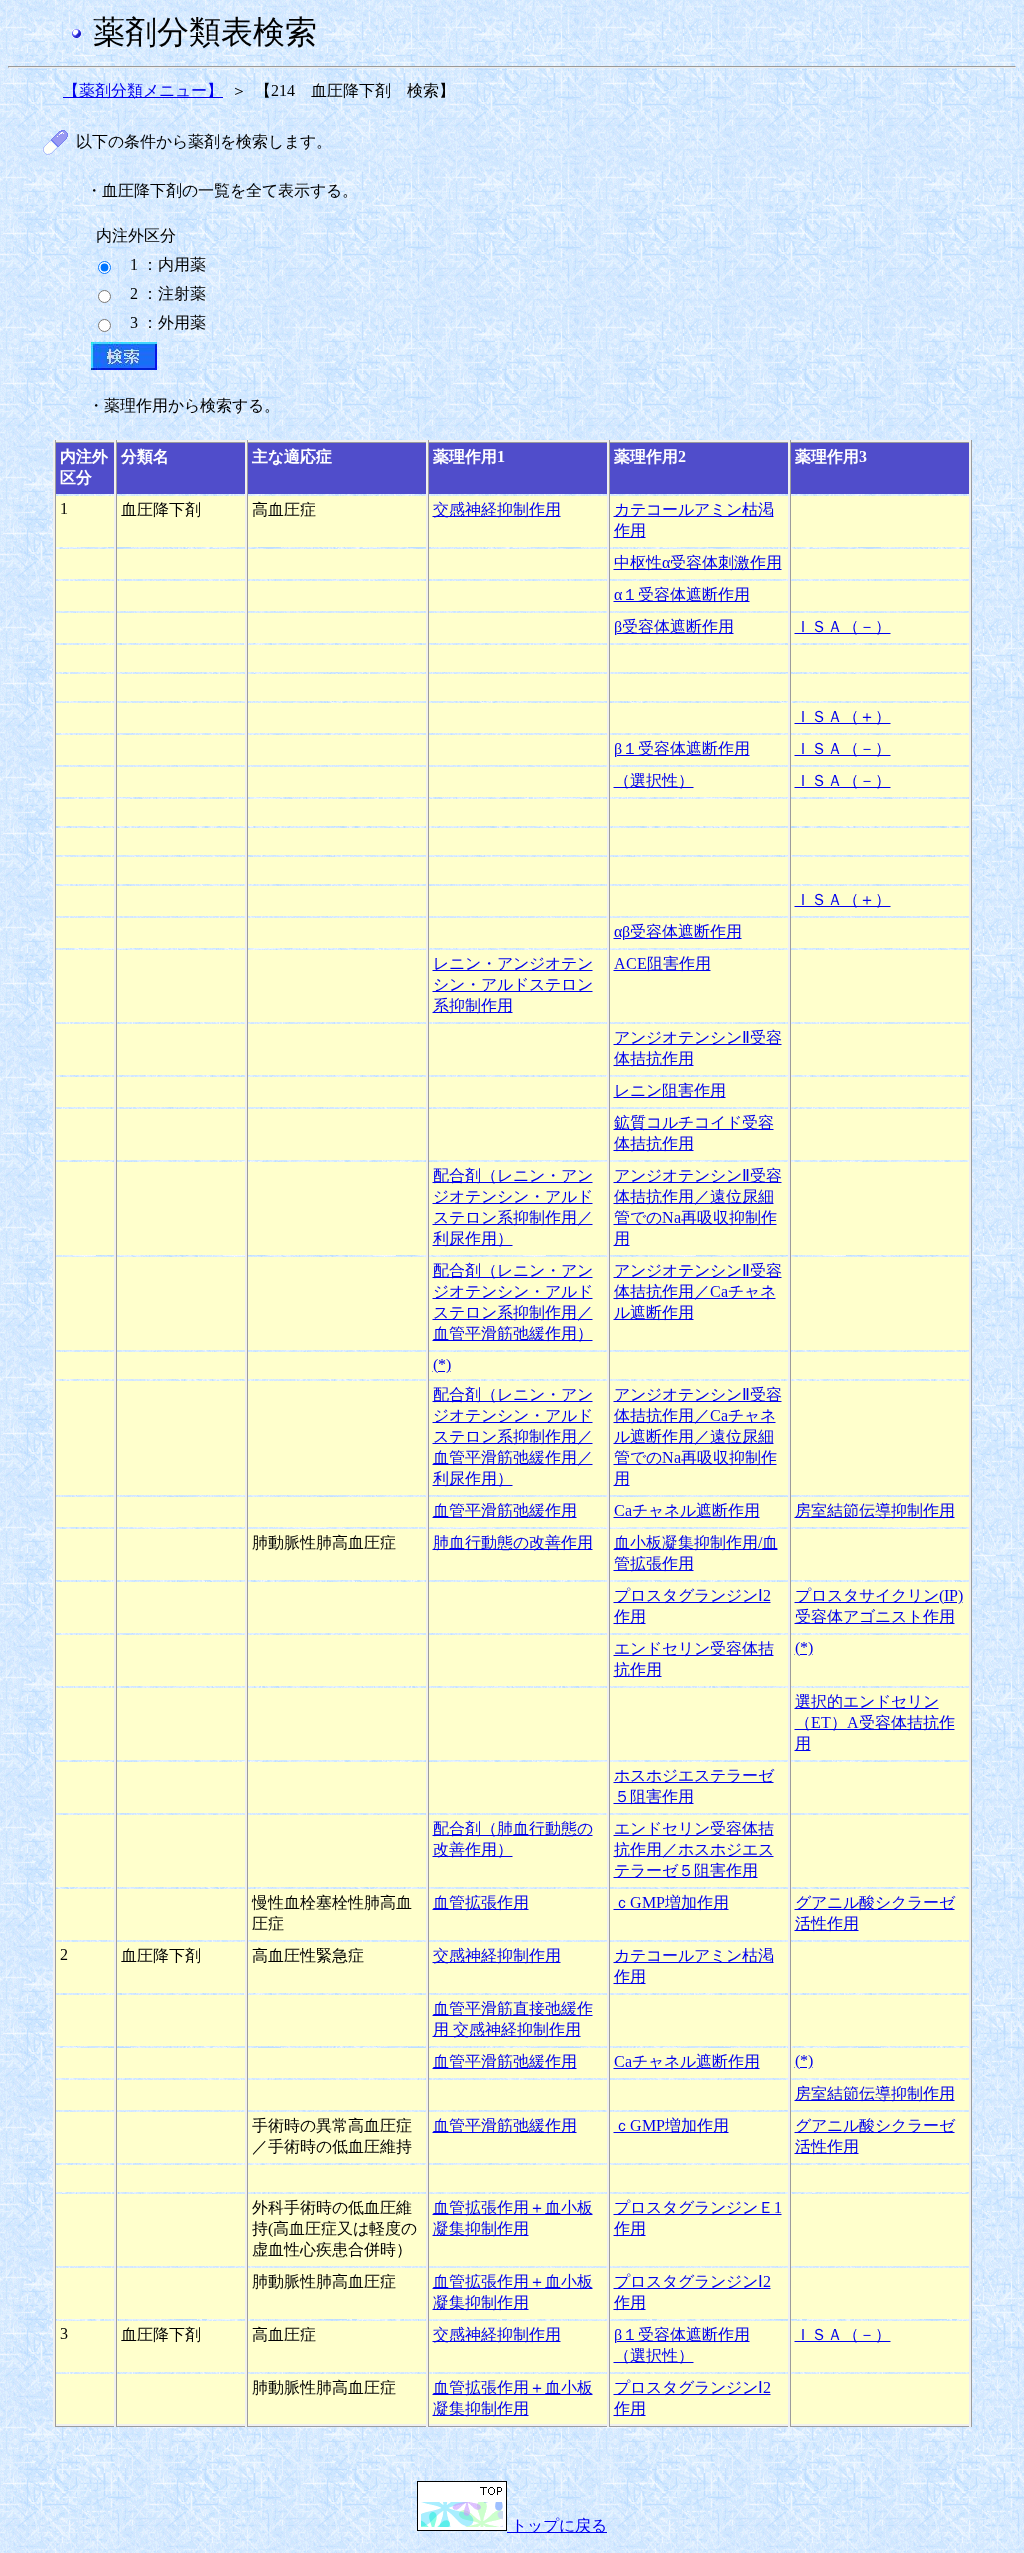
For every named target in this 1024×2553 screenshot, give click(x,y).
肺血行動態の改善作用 (513, 1542)
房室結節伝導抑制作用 (875, 1510)
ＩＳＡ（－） (843, 626)
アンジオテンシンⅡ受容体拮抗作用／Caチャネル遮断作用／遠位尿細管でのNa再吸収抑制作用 (698, 1436)
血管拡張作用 (481, 1902)
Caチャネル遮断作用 (687, 1510)
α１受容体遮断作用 (682, 594)
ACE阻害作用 (662, 963)
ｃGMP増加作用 (671, 1902)
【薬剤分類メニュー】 (143, 90)
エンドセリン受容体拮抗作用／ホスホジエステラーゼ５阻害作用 (694, 1849)
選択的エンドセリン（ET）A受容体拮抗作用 (875, 1722)
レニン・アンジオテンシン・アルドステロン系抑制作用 (513, 984)
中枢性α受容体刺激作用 (698, 562)
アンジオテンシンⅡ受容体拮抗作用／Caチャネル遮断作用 (698, 1291)
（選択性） (654, 780)
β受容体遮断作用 (674, 626)
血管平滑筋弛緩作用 (505, 1510)
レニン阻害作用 (670, 1090)
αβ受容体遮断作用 (678, 931)
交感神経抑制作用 (497, 509)
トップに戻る (557, 2525)
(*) (442, 1364)
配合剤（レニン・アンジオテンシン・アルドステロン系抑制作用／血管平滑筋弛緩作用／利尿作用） (513, 1436)
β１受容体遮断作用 (682, 748)
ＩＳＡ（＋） (843, 716)
